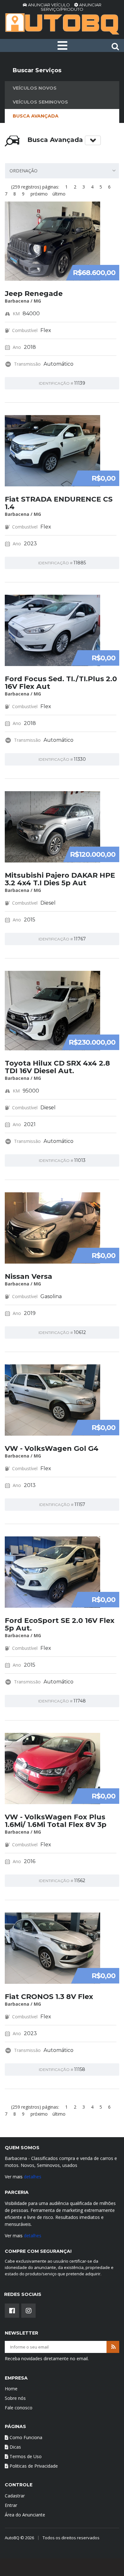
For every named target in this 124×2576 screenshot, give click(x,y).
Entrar (11, 2505)
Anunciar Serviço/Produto (71, 7)
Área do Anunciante (25, 2515)
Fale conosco (19, 2408)
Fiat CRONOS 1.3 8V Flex (49, 1997)
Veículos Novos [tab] (35, 88)
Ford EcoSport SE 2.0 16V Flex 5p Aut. (60, 1624)
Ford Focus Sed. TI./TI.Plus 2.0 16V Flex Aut (61, 683)
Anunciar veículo (49, 5)
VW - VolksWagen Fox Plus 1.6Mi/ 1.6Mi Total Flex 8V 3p (56, 1821)
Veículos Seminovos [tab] (40, 102)
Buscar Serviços (37, 70)
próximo (39, 194)
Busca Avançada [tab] (36, 116)
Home (11, 2389)
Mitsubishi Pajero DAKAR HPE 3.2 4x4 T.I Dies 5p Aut (60, 879)
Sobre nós (15, 2398)
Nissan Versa (28, 1276)
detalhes (33, 2177)
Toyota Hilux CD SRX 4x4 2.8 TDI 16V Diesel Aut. (57, 1067)
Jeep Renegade (34, 294)
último (59, 194)
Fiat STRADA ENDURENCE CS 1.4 (59, 503)
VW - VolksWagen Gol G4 (52, 1448)
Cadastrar (15, 2496)
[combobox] (62, 171)
